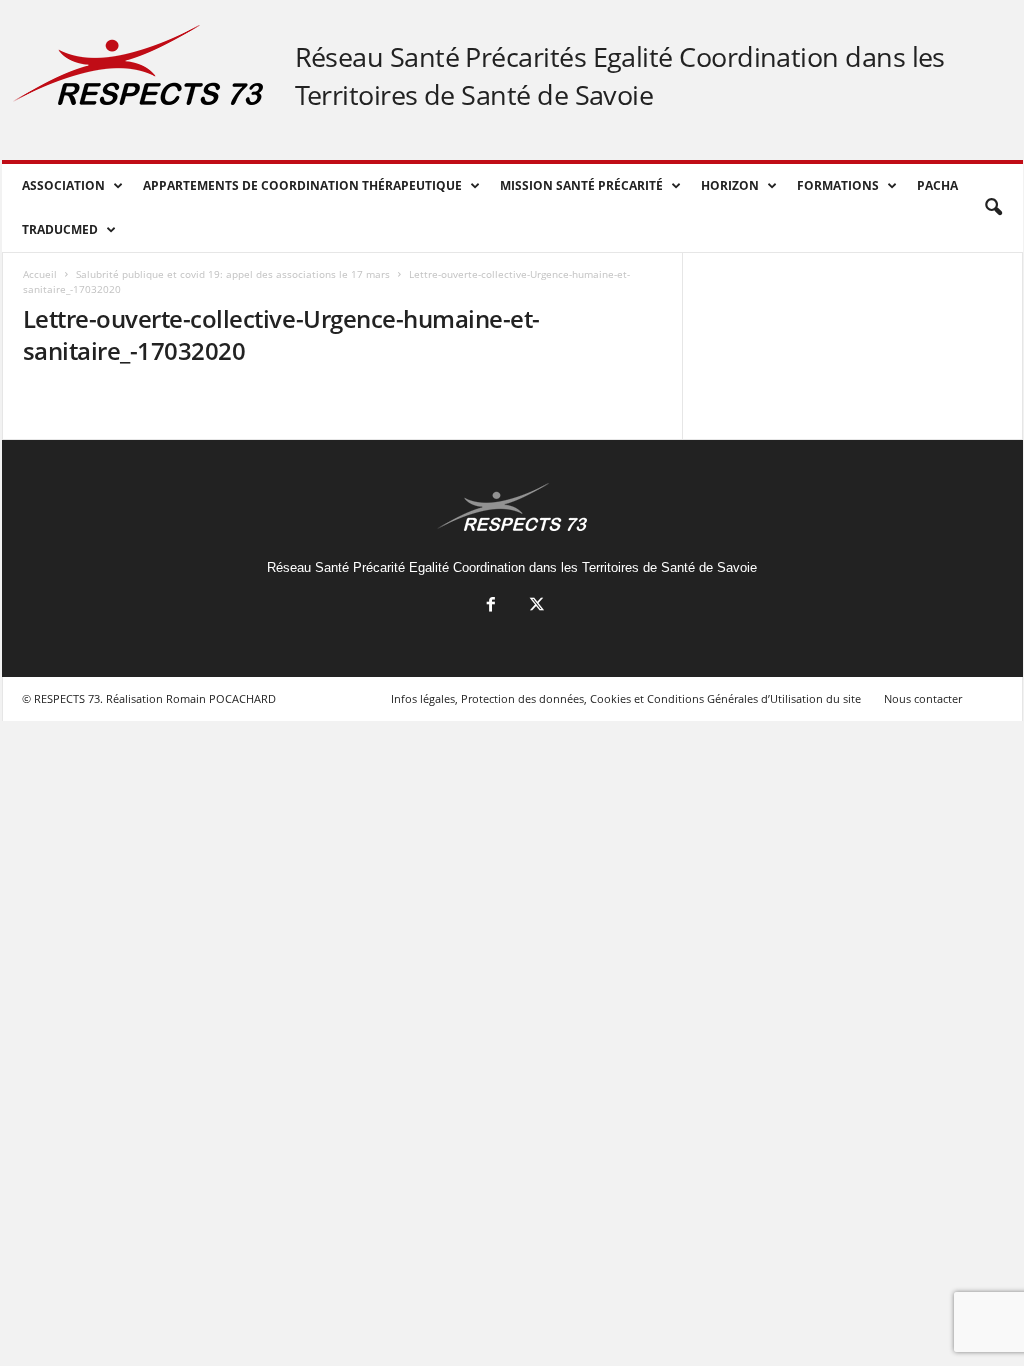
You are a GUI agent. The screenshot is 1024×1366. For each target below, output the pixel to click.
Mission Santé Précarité (581, 185)
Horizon (730, 185)
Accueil (40, 274)
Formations (838, 185)
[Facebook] (491, 606)
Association (63, 185)
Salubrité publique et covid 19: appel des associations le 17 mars (233, 274)
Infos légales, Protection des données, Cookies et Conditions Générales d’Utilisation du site (626, 698)
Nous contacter (923, 698)
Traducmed (60, 229)
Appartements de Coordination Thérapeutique (302, 185)
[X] (535, 606)
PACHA (937, 185)
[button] (993, 208)
